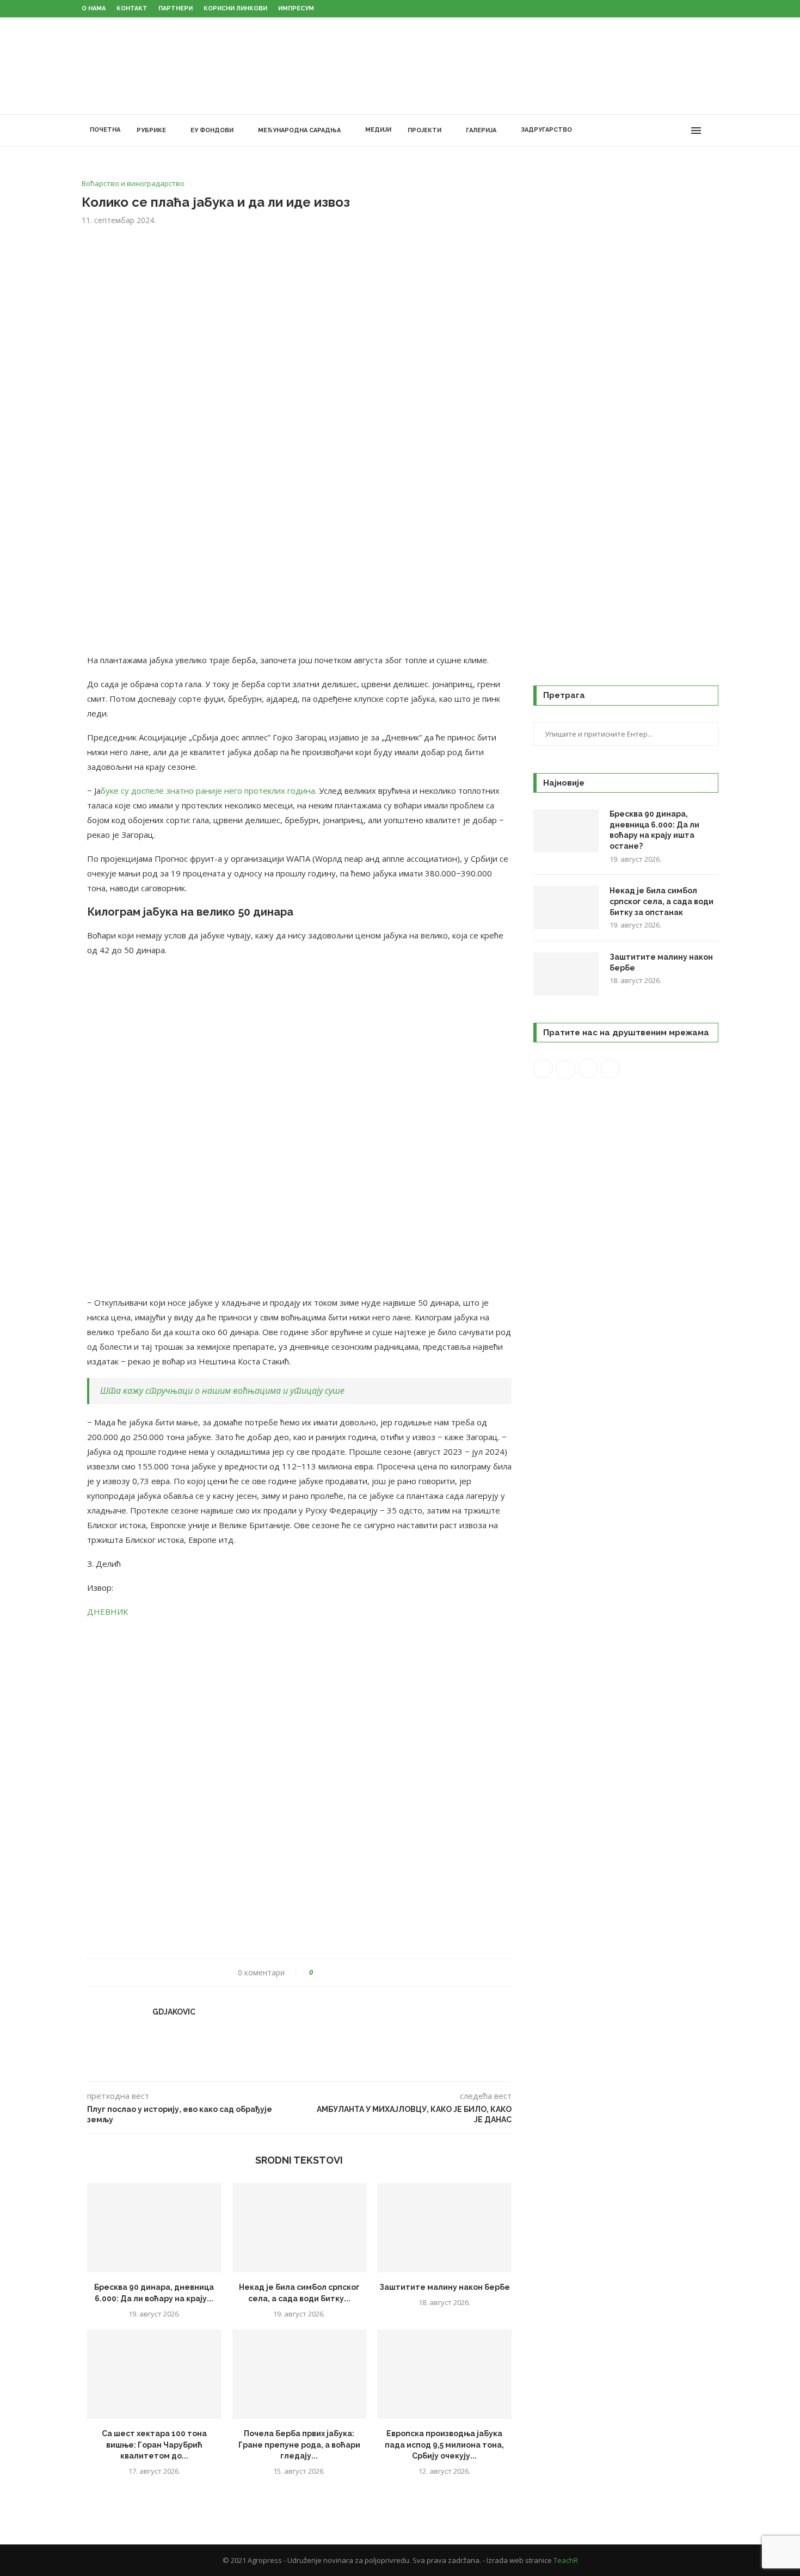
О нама (94, 8)
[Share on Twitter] (341, 1972)
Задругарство (546, 130)
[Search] (713, 131)
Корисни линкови (235, 8)
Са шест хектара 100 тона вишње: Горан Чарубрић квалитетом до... (154, 2445)
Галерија (481, 130)
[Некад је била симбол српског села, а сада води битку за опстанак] (300, 2228)
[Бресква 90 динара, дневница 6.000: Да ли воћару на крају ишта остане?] (154, 2228)
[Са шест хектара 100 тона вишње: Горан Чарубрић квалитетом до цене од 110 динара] (154, 2374)
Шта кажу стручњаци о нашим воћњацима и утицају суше (222, 1391)
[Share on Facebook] (331, 1972)
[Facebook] (635, 131)
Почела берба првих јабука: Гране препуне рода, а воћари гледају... (299, 2445)
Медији (378, 130)
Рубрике (151, 130)
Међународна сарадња (299, 130)
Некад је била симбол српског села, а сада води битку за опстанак (661, 901)
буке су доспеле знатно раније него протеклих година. (209, 790)
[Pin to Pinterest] (352, 1972)
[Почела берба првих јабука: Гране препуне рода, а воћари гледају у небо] (300, 2374)
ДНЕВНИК (107, 1611)
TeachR (566, 2560)
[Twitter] (647, 131)
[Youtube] (670, 131)
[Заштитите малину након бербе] (444, 2228)
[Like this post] (319, 1972)
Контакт (132, 8)
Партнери (176, 8)
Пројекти (424, 130)
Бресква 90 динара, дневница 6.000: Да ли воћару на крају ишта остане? (654, 830)
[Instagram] (658, 131)
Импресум (296, 8)
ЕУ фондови (212, 130)
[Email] (681, 131)
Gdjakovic (174, 2012)
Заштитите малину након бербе (445, 2287)
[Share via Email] (362, 1972)
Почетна (105, 130)
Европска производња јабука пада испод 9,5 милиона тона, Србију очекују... (444, 2445)
